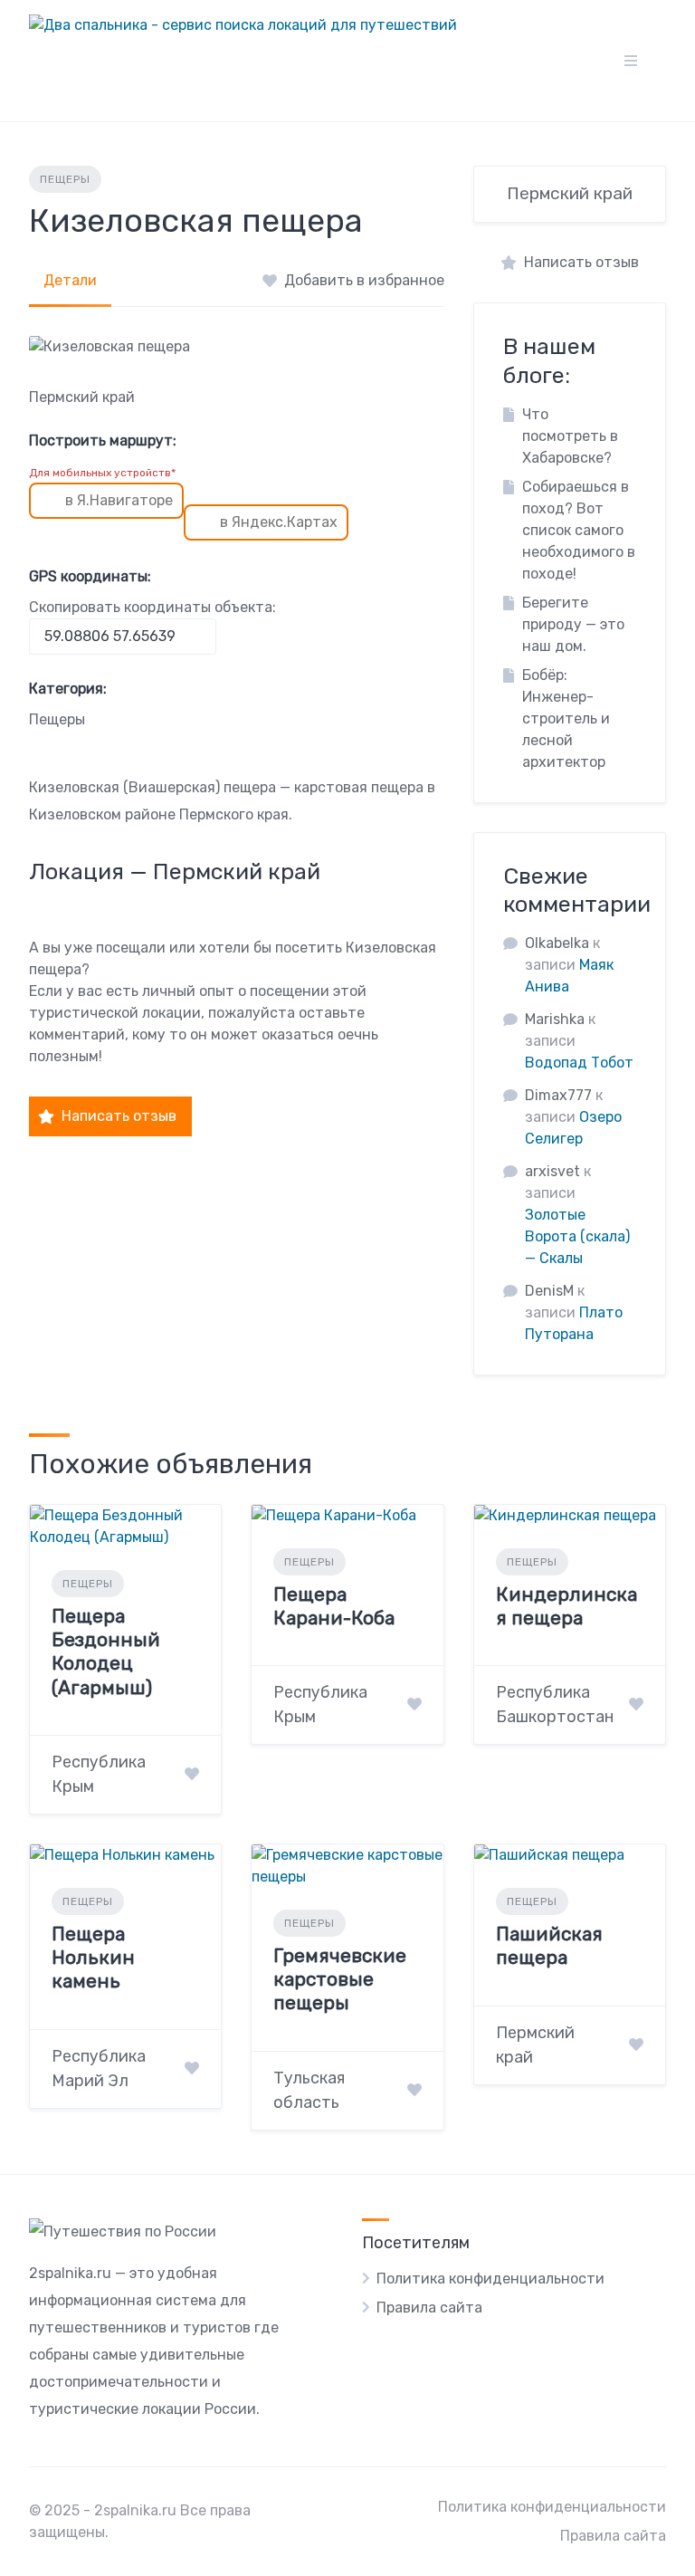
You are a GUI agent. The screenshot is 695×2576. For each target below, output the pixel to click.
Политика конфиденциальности (490, 2279)
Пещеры (65, 179)
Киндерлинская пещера (566, 1606)
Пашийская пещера (549, 1945)
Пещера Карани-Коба (334, 1606)
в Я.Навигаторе (119, 500)
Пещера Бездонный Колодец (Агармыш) (106, 1652)
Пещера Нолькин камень (93, 1958)
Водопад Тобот (579, 1063)
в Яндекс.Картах (279, 522)
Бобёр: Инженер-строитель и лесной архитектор (566, 718)
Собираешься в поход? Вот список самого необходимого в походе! (579, 530)
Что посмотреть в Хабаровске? (570, 436)
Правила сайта (429, 2308)
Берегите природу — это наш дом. (573, 624)
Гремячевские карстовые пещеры (340, 1979)
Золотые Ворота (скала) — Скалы (577, 1236)
